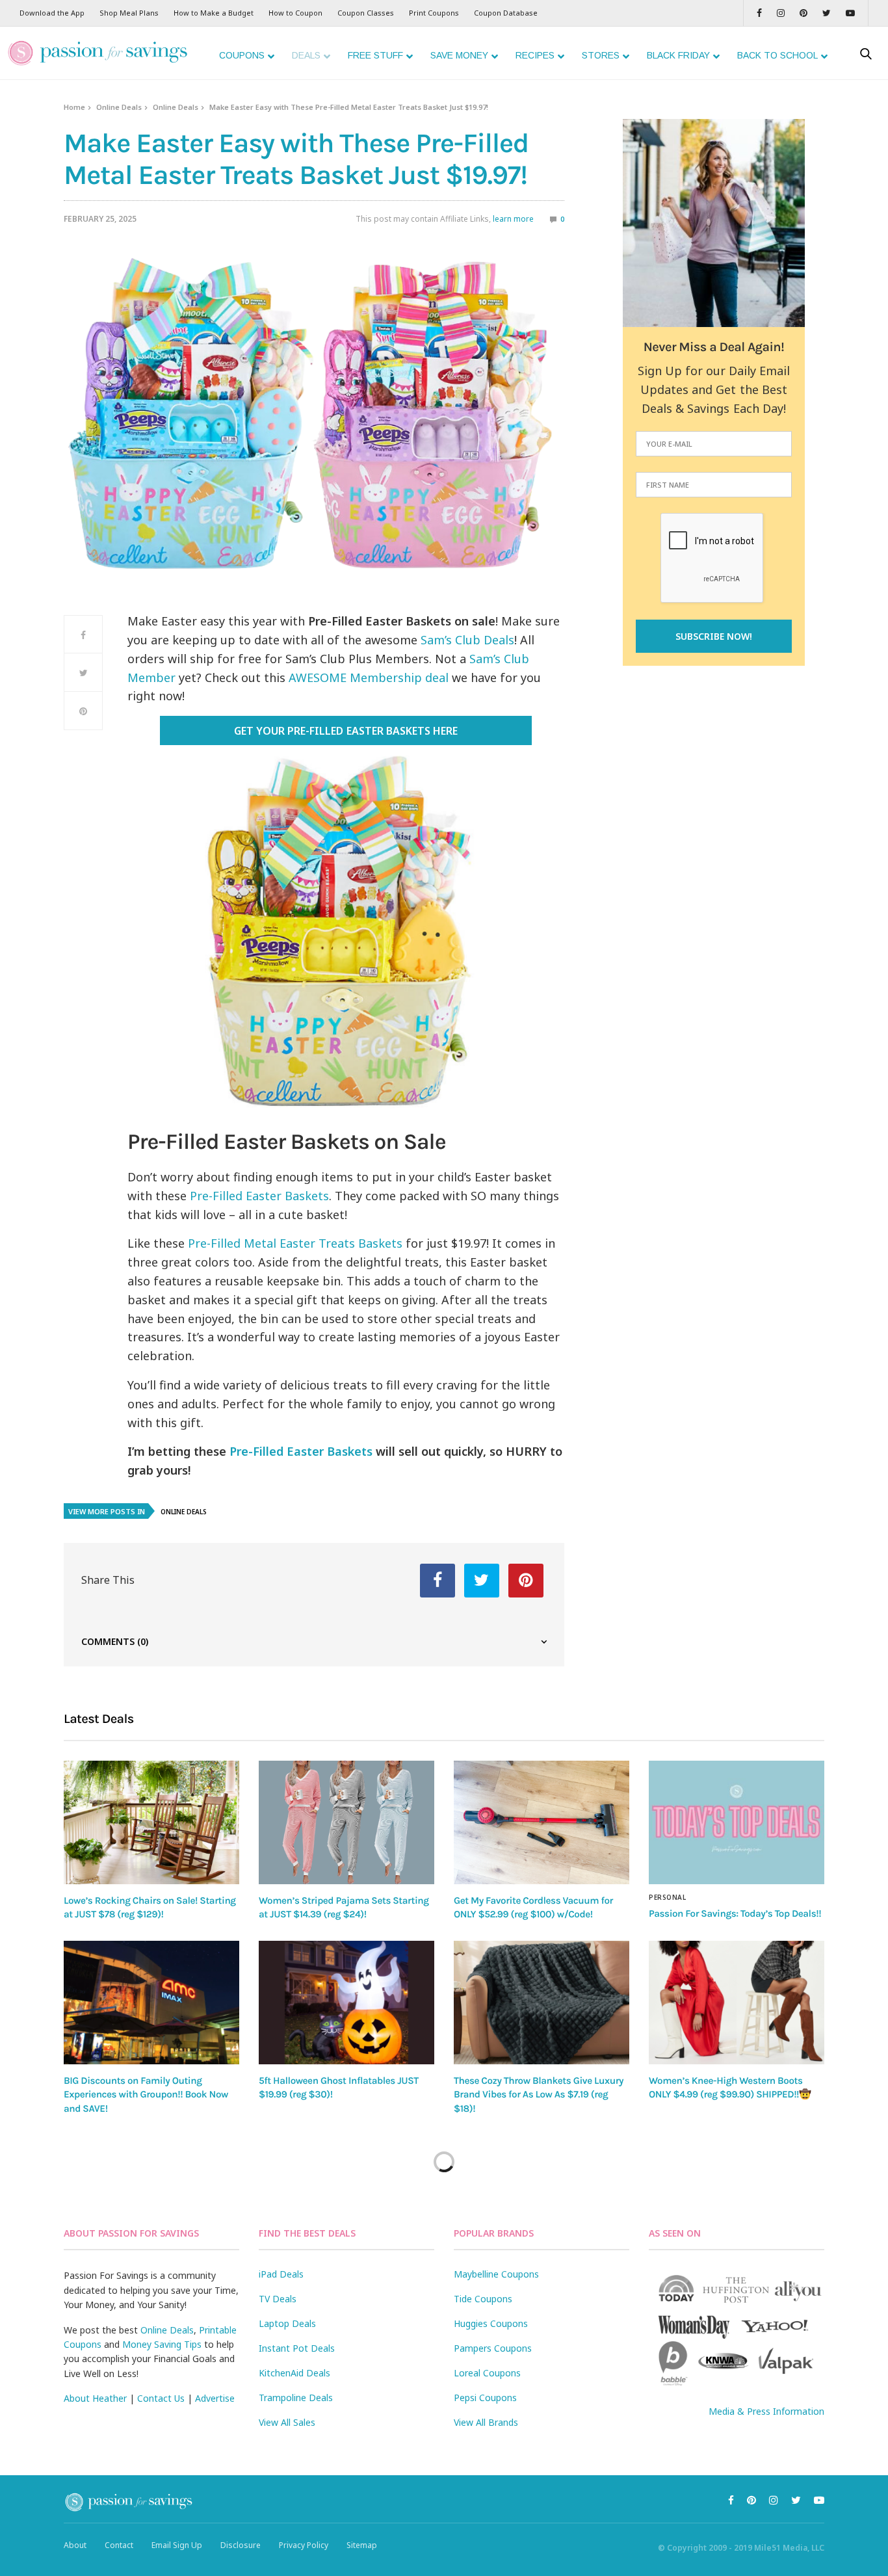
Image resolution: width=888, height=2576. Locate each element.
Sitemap (362, 2545)
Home (74, 107)
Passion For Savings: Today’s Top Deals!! (735, 1913)
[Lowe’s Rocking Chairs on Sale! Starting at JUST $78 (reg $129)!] (151, 1822)
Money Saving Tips (162, 2344)
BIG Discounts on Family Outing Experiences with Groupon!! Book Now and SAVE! (146, 2095)
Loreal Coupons (487, 2373)
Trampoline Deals (296, 2398)
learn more (513, 219)
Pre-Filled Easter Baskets (259, 1196)
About (75, 2545)
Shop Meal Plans (129, 13)
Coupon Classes (366, 13)
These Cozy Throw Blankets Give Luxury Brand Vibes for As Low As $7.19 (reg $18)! (539, 2095)
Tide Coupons (483, 2299)
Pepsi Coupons (485, 2398)
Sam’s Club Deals (467, 640)
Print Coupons (434, 13)
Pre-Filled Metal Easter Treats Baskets (295, 1243)
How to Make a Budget (214, 13)
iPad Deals (281, 2274)
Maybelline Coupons (496, 2274)
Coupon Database (506, 13)
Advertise (215, 2398)
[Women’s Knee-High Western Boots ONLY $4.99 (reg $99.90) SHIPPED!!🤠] (737, 2003)
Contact (119, 2545)
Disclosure (241, 2545)
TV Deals (278, 2299)
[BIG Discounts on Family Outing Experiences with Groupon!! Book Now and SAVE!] (151, 2003)
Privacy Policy (304, 2545)
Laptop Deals (287, 2323)
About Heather (95, 2398)
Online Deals (119, 107)
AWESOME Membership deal (369, 677)
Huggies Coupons (491, 2323)
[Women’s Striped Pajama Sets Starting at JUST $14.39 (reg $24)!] (346, 1822)
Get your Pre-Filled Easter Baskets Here (346, 731)
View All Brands (486, 2422)
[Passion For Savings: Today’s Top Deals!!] (737, 1822)
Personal (667, 1897)
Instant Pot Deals (297, 2348)
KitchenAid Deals (294, 2373)
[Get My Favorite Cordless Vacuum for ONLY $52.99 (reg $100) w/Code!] (542, 1822)
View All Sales (287, 2422)
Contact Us (161, 2398)
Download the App (52, 13)
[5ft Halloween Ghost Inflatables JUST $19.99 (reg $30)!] (346, 2003)
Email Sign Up (177, 2545)
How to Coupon (295, 13)
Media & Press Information (766, 2411)
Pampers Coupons (493, 2348)
